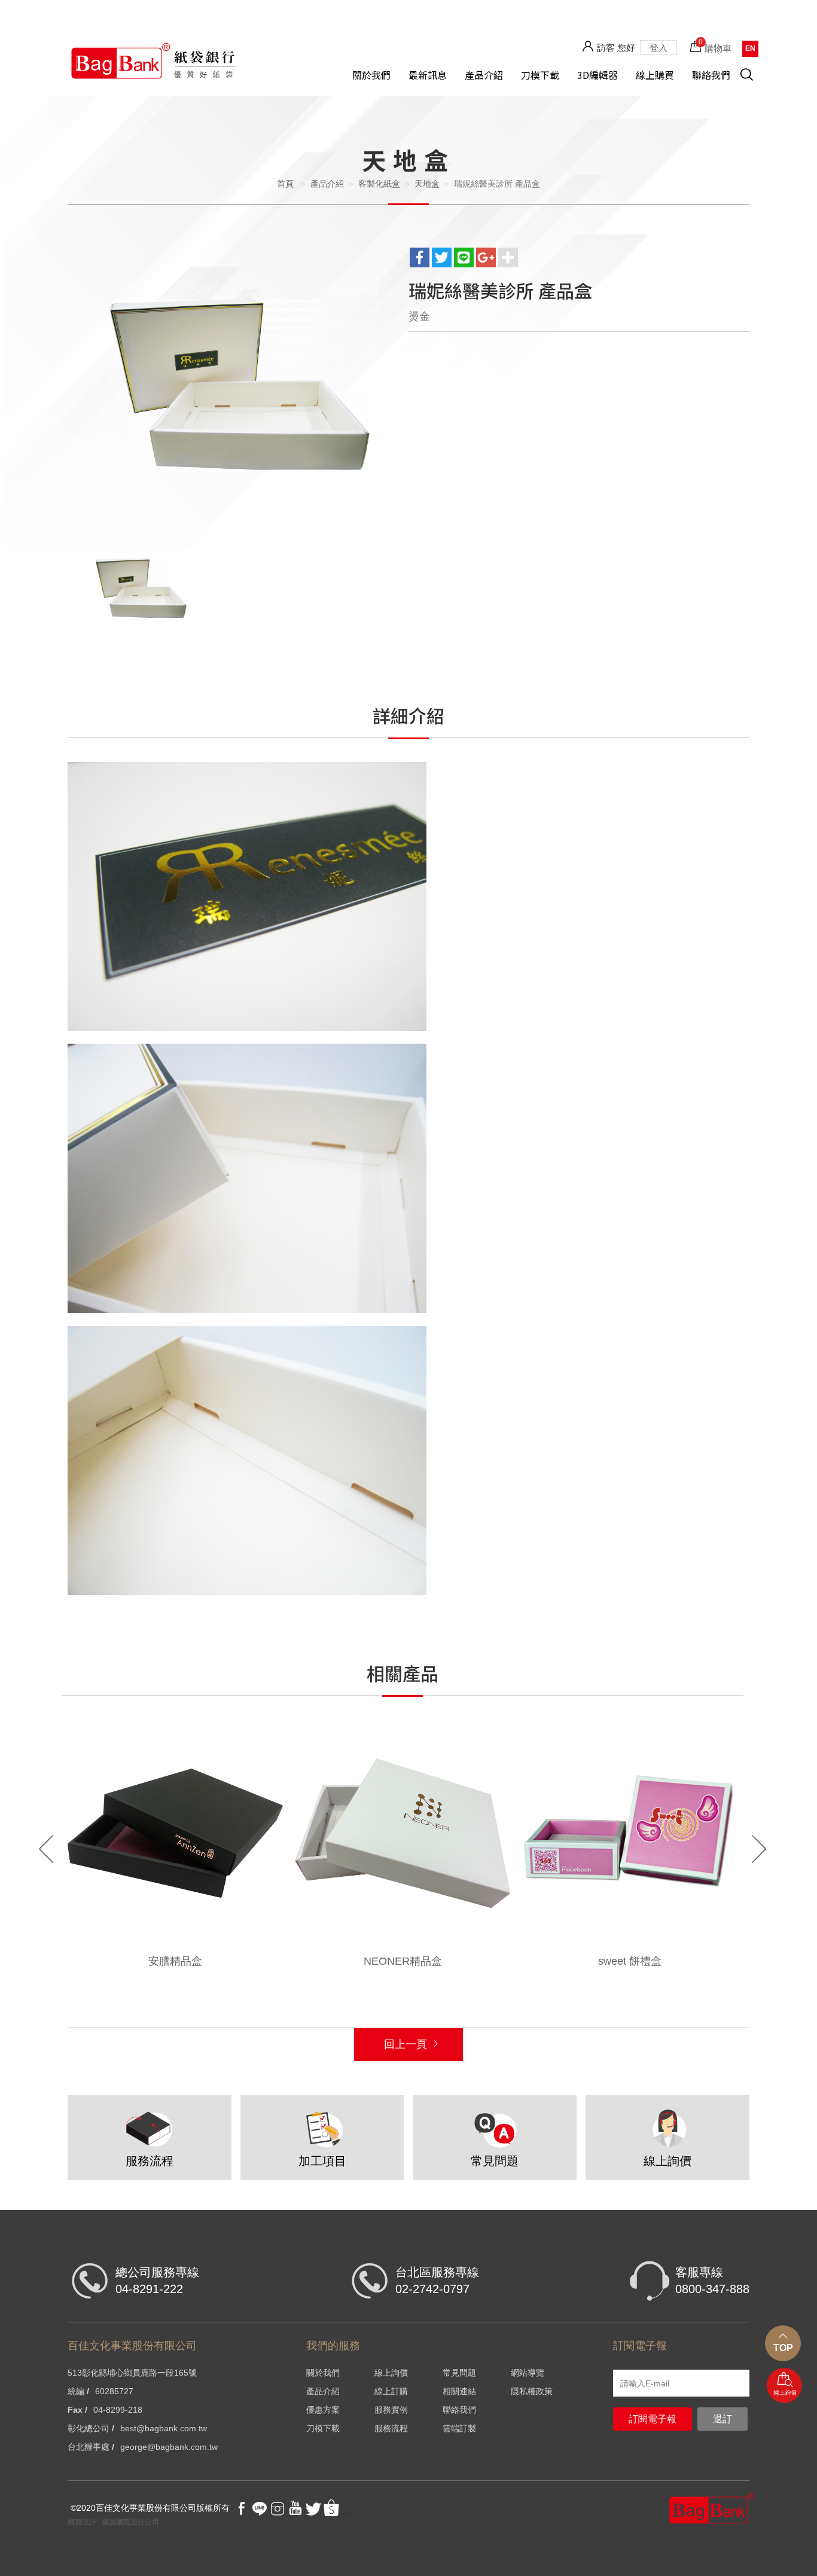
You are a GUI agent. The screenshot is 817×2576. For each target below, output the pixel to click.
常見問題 (459, 2373)
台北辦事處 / (91, 2447)
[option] (238, 387)
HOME (153, 60)
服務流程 (391, 2428)
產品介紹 (484, 75)
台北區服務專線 (437, 2281)
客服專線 (712, 2281)
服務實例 (391, 2410)
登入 (659, 48)
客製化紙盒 (379, 184)
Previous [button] (46, 1849)
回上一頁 (406, 2044)
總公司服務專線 (157, 2281)
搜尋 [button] (753, 81)
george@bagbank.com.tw (169, 2447)
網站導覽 (528, 2373)
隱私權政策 (532, 2391)
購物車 (715, 45)
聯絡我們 (711, 75)
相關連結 (459, 2391)
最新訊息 (428, 75)
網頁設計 (82, 2522)
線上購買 (655, 75)
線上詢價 (784, 2386)
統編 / (78, 2391)
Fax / (77, 2410)
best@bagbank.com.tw (164, 2428)
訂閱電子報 (653, 2419)
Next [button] (759, 1849)
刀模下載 (540, 75)
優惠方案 (323, 2410)
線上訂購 (391, 2391)
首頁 (285, 184)
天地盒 (427, 184)
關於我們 (371, 75)
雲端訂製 (459, 2428)
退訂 (723, 2419)
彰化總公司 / (91, 2428)
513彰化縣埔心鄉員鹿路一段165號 (132, 2373)
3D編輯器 (597, 75)
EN (750, 48)
